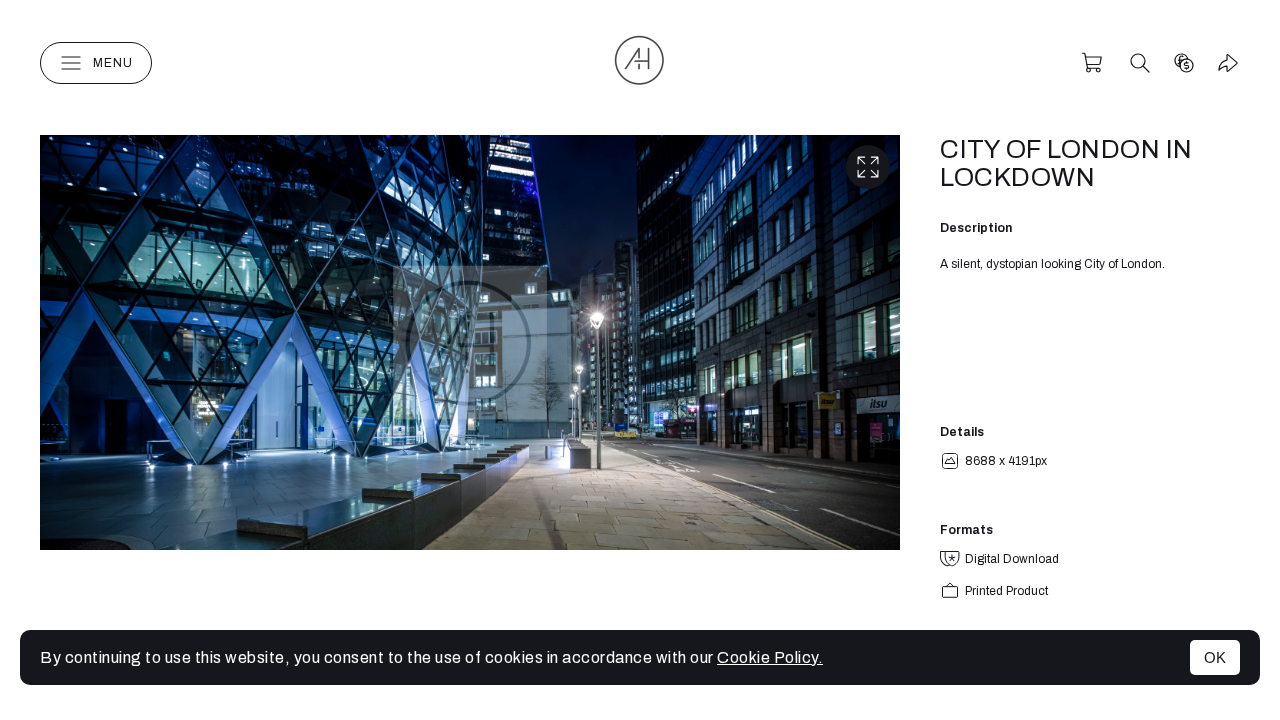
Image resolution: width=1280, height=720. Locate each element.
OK (1215, 657)
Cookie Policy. (770, 657)
